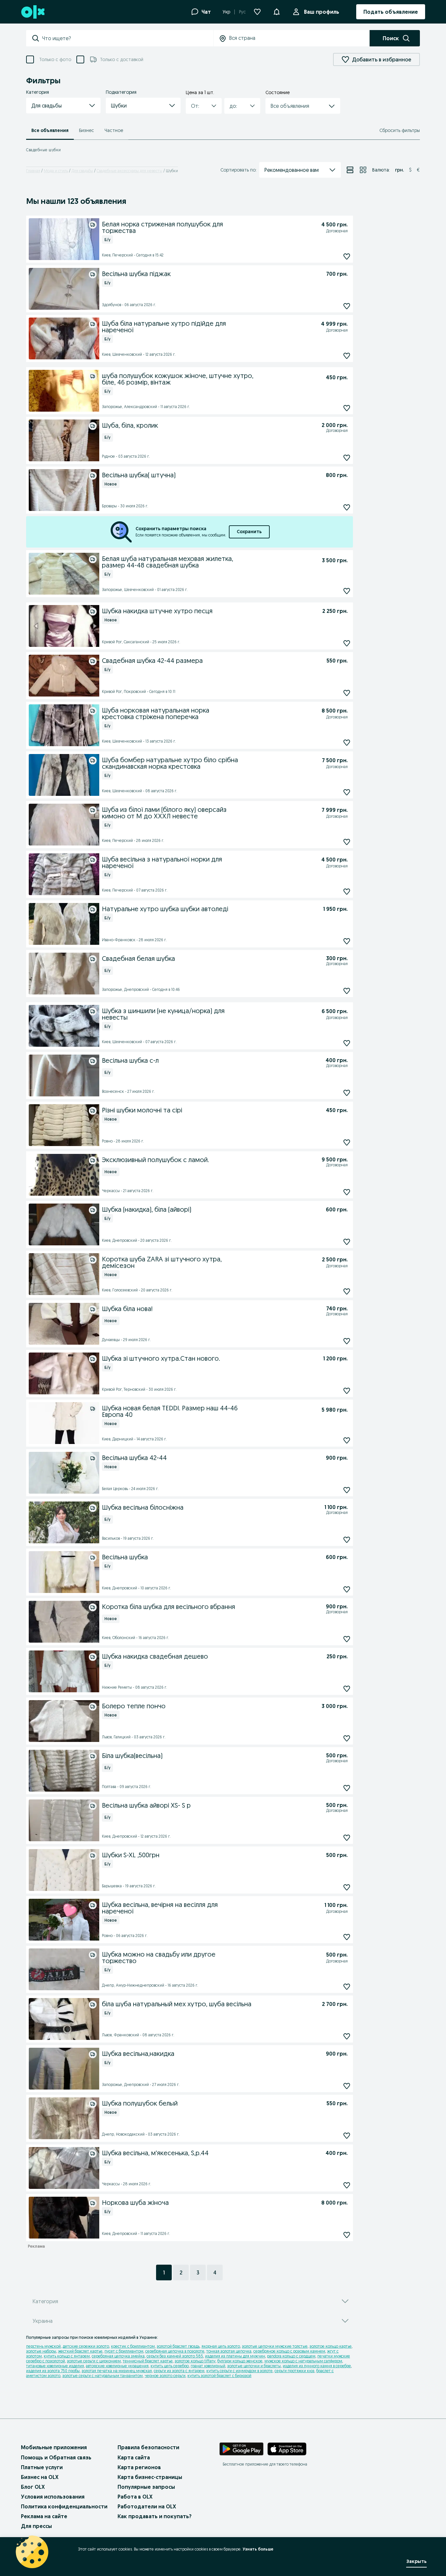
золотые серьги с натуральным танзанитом (103, 2376)
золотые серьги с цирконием (94, 2361)
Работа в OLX (135, 2497)
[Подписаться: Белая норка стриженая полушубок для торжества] (347, 256)
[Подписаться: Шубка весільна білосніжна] (347, 1540)
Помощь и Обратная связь (56, 2457)
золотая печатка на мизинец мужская (117, 2371)
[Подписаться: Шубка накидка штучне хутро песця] (347, 643)
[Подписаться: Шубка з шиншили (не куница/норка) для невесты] (347, 1043)
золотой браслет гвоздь (178, 2346)
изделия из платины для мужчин (235, 2356)
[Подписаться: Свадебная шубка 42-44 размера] (347, 693)
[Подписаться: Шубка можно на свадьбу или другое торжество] (347, 1986)
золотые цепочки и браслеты (254, 2366)
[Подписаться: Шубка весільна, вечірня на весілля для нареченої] (347, 1937)
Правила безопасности (148, 2447)
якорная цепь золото (221, 2346)
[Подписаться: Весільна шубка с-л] (347, 1093)
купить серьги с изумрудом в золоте (239, 2371)
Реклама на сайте (44, 2516)
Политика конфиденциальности (64, 2506)
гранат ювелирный (208, 2366)
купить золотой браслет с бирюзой (219, 2376)
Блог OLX (33, 2487)
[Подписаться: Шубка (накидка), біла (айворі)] (347, 1242)
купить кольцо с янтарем (67, 2356)
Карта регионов (139, 2467)
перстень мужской (43, 2346)
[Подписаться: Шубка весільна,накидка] (347, 2086)
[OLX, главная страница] (32, 12)
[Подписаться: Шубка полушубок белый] (347, 2135)
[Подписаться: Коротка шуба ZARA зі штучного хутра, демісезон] (347, 1291)
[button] (63, 106)
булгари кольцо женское (240, 2361)
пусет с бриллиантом (124, 2351)
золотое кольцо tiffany (195, 2361)
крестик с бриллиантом (133, 2346)
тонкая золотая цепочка (229, 2351)
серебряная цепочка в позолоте (175, 2351)
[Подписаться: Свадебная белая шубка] (347, 991)
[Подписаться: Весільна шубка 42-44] (347, 1490)
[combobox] (127, 38)
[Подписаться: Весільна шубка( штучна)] (347, 507)
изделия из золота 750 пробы (53, 2371)
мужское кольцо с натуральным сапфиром (303, 2361)
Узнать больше (258, 2549)
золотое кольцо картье (331, 2346)
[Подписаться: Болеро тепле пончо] (347, 1738)
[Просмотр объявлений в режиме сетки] (363, 170)
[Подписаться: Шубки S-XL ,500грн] (347, 1887)
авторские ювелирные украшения (117, 2366)
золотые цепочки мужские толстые (275, 2346)
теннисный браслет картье (148, 2361)
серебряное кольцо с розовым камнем (289, 2351)
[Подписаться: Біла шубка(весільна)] (347, 1788)
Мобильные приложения (54, 2447)
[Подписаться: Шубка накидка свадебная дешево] (347, 1689)
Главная (33, 171)
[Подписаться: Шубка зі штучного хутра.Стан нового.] (347, 1391)
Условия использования (53, 2497)
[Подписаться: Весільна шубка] (347, 1589)
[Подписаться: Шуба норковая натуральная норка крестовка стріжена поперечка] (347, 742)
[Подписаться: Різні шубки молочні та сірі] (347, 1142)
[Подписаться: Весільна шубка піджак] (347, 306)
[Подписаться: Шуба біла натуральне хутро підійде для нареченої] (347, 356)
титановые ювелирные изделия (55, 2366)
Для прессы (36, 2526)
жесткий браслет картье (80, 2351)
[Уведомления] (277, 12)
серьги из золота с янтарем (179, 2371)
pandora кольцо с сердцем (291, 2356)
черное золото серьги (165, 2376)
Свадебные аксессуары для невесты (129, 171)
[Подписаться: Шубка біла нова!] (347, 1341)
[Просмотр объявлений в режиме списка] (350, 170)
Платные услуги (42, 2467)
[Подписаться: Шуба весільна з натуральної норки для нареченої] (347, 891)
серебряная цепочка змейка (118, 2356)
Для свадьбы (82, 171)
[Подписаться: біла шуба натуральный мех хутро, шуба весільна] (347, 2036)
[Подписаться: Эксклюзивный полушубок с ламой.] (347, 1192)
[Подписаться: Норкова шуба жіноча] (347, 2235)
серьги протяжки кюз (295, 2371)
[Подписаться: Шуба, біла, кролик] (347, 458)
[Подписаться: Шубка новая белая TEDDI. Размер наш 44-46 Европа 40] (347, 1440)
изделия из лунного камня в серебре (317, 2366)
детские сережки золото (86, 2346)
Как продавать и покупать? (155, 2516)
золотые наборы (41, 2351)
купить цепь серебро (170, 2366)
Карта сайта (134, 2457)
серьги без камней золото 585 (175, 2356)
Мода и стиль (56, 171)
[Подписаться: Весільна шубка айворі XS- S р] (347, 1838)
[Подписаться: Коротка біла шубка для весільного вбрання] (347, 1639)
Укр (226, 12)
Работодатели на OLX (147, 2506)
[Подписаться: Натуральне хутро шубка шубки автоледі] (347, 941)
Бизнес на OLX (40, 2477)
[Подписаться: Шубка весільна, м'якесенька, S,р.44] (347, 2185)
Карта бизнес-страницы (150, 2477)
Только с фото (55, 59)
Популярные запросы (146, 2487)
